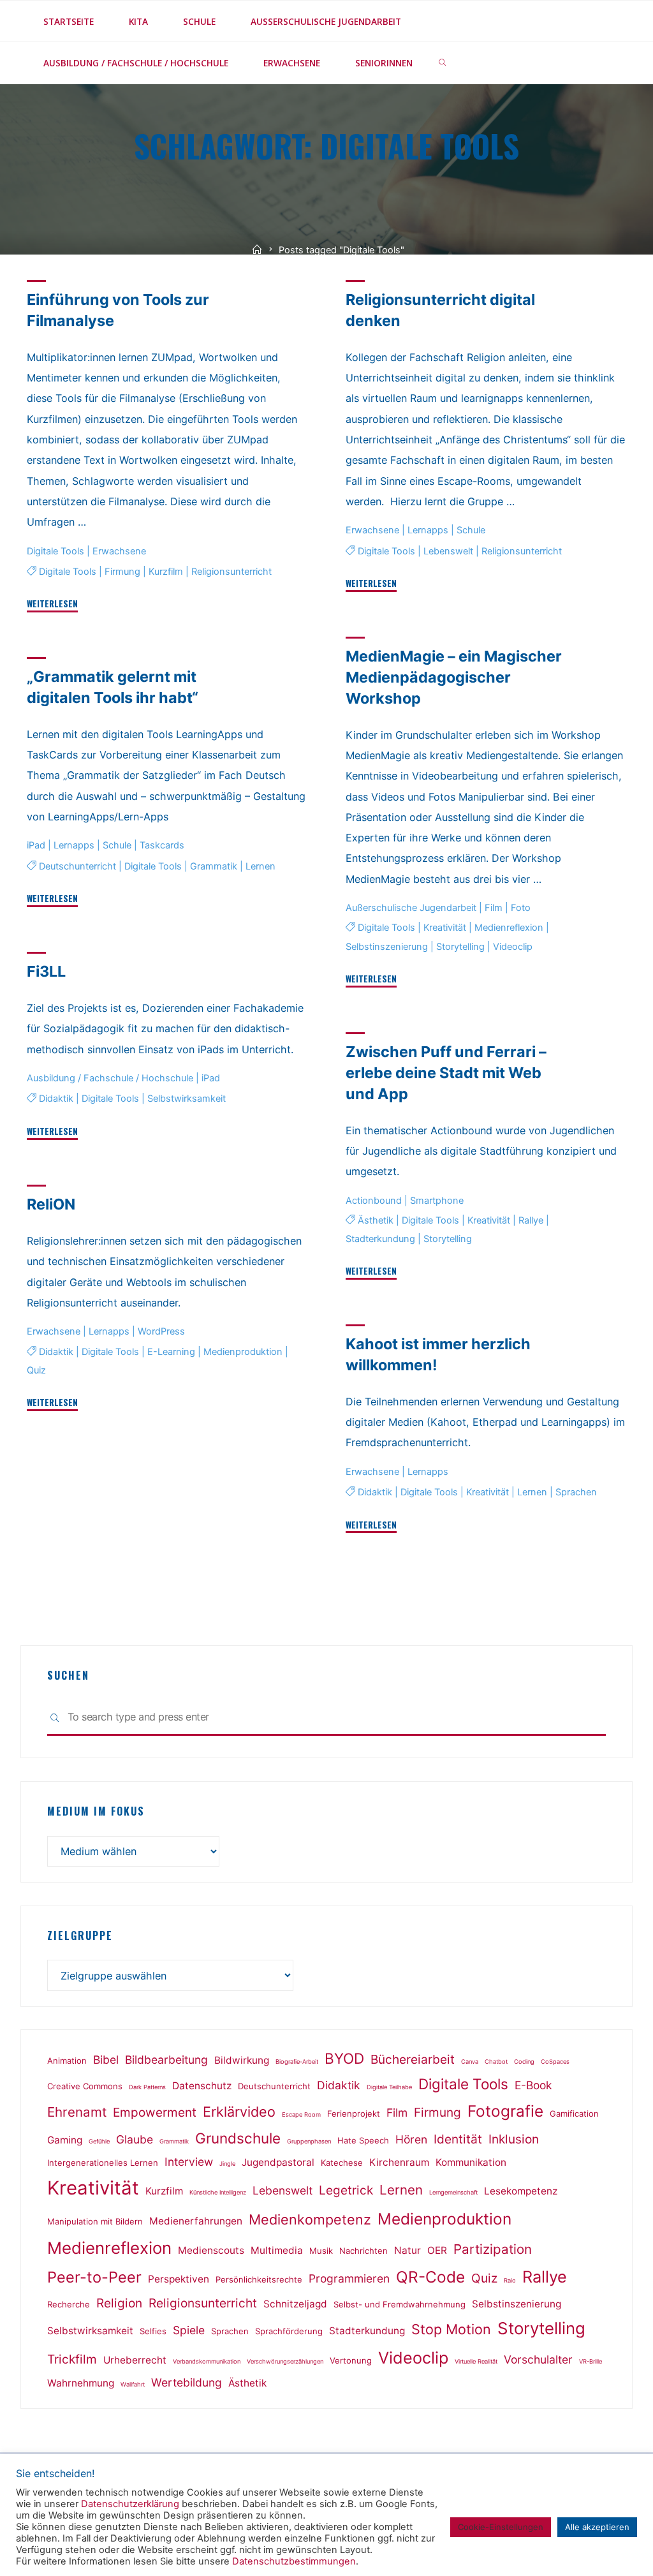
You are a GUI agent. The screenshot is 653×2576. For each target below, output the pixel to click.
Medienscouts (211, 2250)
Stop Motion (451, 2329)
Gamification (574, 2113)
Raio (510, 2280)
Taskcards (162, 846)
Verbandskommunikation (207, 2361)
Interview (189, 2162)
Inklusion (514, 2139)
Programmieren (349, 2278)
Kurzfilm (166, 572)
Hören (411, 2139)
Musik (321, 2251)
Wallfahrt (133, 2384)
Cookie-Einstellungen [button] (501, 2527)
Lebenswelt (448, 551)
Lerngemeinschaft (453, 2192)
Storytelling (460, 947)
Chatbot (496, 2062)
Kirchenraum (399, 2162)
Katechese (342, 2163)
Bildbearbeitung (166, 2060)
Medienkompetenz (310, 2219)
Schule (471, 530)
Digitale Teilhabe (389, 2087)
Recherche (69, 2304)
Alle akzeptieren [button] (597, 2527)
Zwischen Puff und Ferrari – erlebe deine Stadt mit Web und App (446, 1073)
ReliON (51, 1204)
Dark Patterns (147, 2087)
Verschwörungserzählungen (285, 2361)
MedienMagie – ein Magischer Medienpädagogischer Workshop (454, 677)
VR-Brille (591, 2361)
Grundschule (238, 2138)
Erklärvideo (239, 2112)
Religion (119, 2303)
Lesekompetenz (521, 2191)
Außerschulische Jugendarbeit (411, 908)
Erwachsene (119, 551)
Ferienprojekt (354, 2113)
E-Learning (171, 1352)
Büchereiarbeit (413, 2059)
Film (494, 908)
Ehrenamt (77, 2112)
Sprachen (576, 1492)
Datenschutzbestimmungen (294, 2561)
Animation (67, 2061)
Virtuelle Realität (476, 2361)
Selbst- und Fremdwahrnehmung (400, 2304)
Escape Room (301, 2114)
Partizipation (493, 2249)
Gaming (65, 2140)
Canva (470, 2062)
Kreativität (444, 928)
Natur (407, 2250)
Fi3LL (46, 971)
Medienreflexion (508, 928)
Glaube (135, 2139)
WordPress (161, 1331)
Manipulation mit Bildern (95, 2221)
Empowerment (155, 2112)
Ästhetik (375, 1220)
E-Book (533, 2085)
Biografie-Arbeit (297, 2062)
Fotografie (505, 2111)
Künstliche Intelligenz (218, 2192)
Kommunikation (471, 2162)
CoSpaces (555, 2062)
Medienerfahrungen (196, 2221)
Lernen (260, 866)
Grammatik (214, 866)
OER (437, 2250)
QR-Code (430, 2277)
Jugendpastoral (278, 2162)
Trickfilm (72, 2359)
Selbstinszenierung (387, 947)
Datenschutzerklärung (130, 2504)
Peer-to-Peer (94, 2277)
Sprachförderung (289, 2331)
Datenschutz (202, 2086)
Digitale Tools (55, 551)
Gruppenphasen (309, 2141)
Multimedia (277, 2250)
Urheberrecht (135, 2360)
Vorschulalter (538, 2359)
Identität (458, 2139)
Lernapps (428, 530)
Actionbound (374, 1201)
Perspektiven (179, 2279)
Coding (524, 2062)
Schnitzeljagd (295, 2304)
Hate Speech (363, 2140)
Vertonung (351, 2360)
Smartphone (437, 1201)
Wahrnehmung (81, 2383)
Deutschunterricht (77, 866)
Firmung (122, 572)
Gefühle (99, 2141)
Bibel (106, 2060)
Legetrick (346, 2190)
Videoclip (513, 947)
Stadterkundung (380, 1239)
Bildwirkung (242, 2060)
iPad (36, 846)
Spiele (189, 2330)
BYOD (344, 2058)
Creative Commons (85, 2086)
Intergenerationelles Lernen (103, 2163)
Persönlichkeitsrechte (259, 2279)
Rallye (530, 1220)
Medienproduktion (243, 1352)
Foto (521, 908)
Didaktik (56, 1099)
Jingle (227, 2164)
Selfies (153, 2331)
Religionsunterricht (231, 572)
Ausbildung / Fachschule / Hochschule (110, 1078)
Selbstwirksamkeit (187, 1099)
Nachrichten (363, 2251)
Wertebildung (187, 2382)
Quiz (36, 1370)
